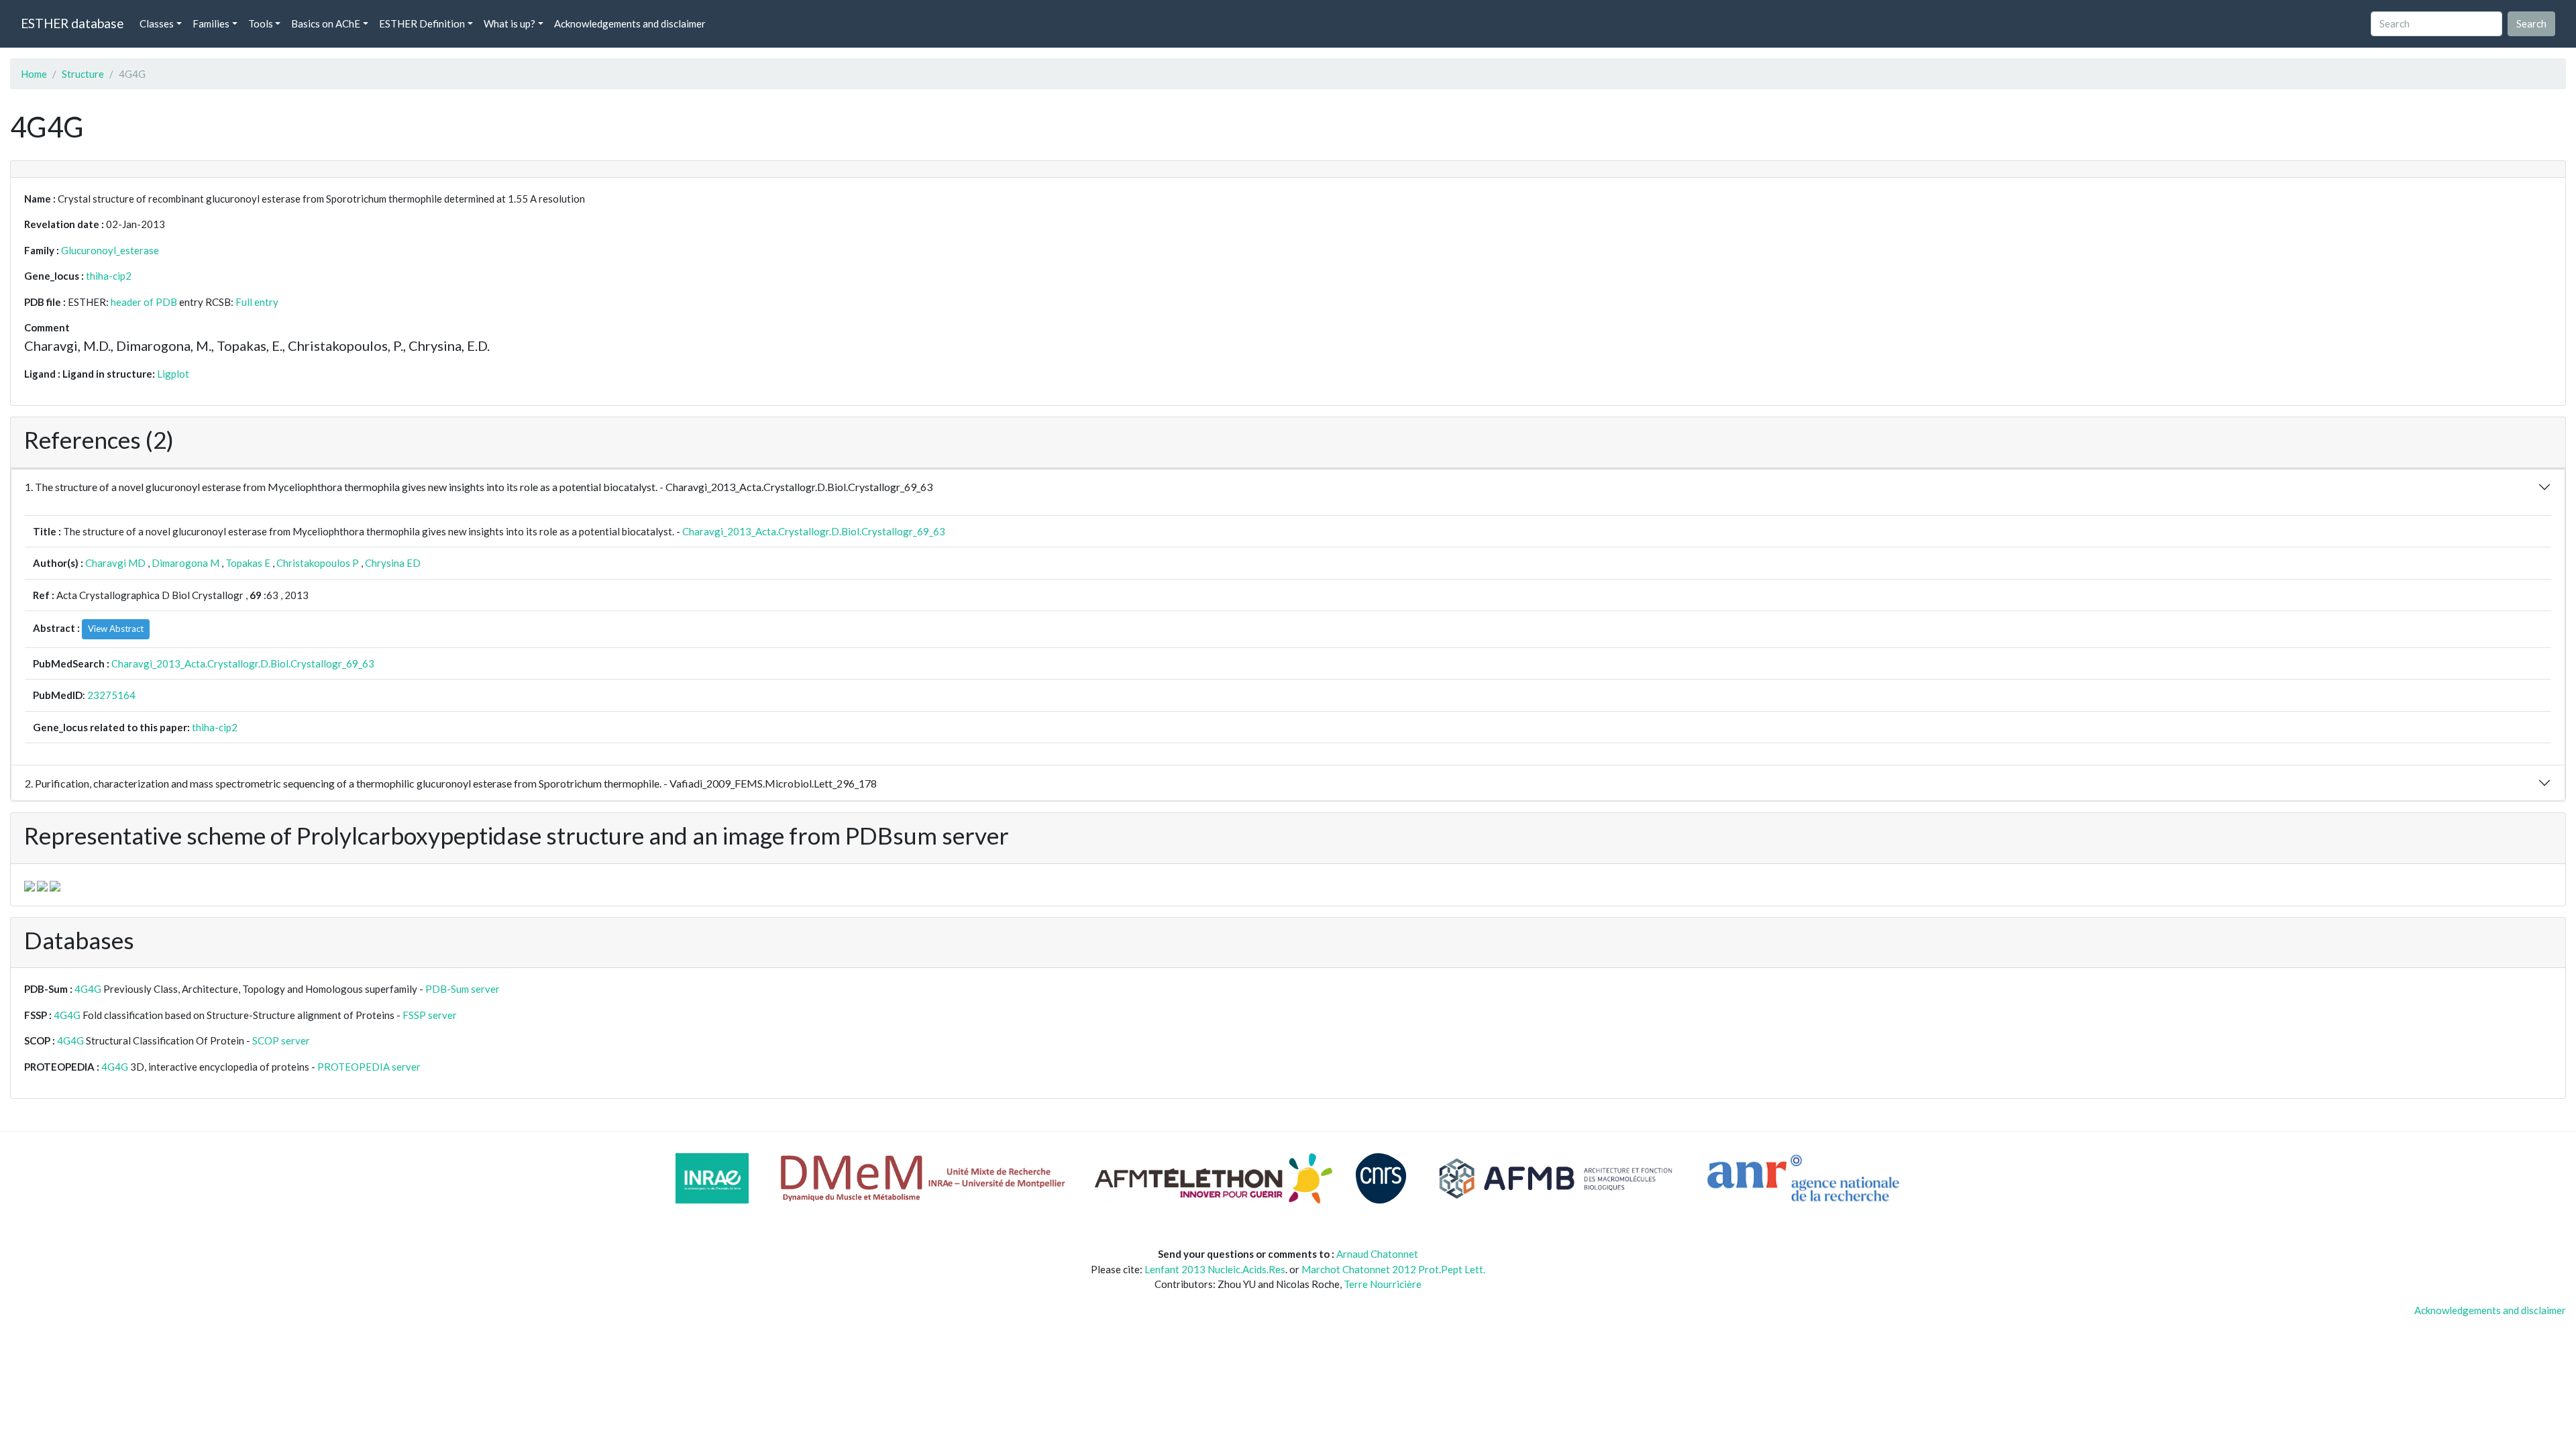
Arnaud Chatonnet (1377, 1254)
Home (34, 74)
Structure (83, 74)
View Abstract (116, 629)
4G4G (88, 989)
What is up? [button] (509, 23)
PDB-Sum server (463, 989)
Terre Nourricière (1383, 1284)
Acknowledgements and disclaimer (630, 23)
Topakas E (248, 563)
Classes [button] (157, 23)
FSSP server (430, 1015)
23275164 (111, 695)
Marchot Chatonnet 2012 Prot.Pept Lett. (1393, 1269)
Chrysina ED (393, 563)
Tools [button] (261, 23)
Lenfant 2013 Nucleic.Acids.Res (1215, 1269)
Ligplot (173, 374)
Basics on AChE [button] (326, 23)
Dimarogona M (185, 563)
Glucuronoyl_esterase (110, 250)
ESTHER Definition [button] (422, 23)
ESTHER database (72, 23)
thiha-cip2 (109, 276)
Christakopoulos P (318, 563)
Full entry (257, 302)
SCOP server (281, 1040)
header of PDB (144, 302)
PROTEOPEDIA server (369, 1067)
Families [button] (211, 23)
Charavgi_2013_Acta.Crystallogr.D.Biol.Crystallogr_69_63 (814, 531)
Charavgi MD (115, 563)
